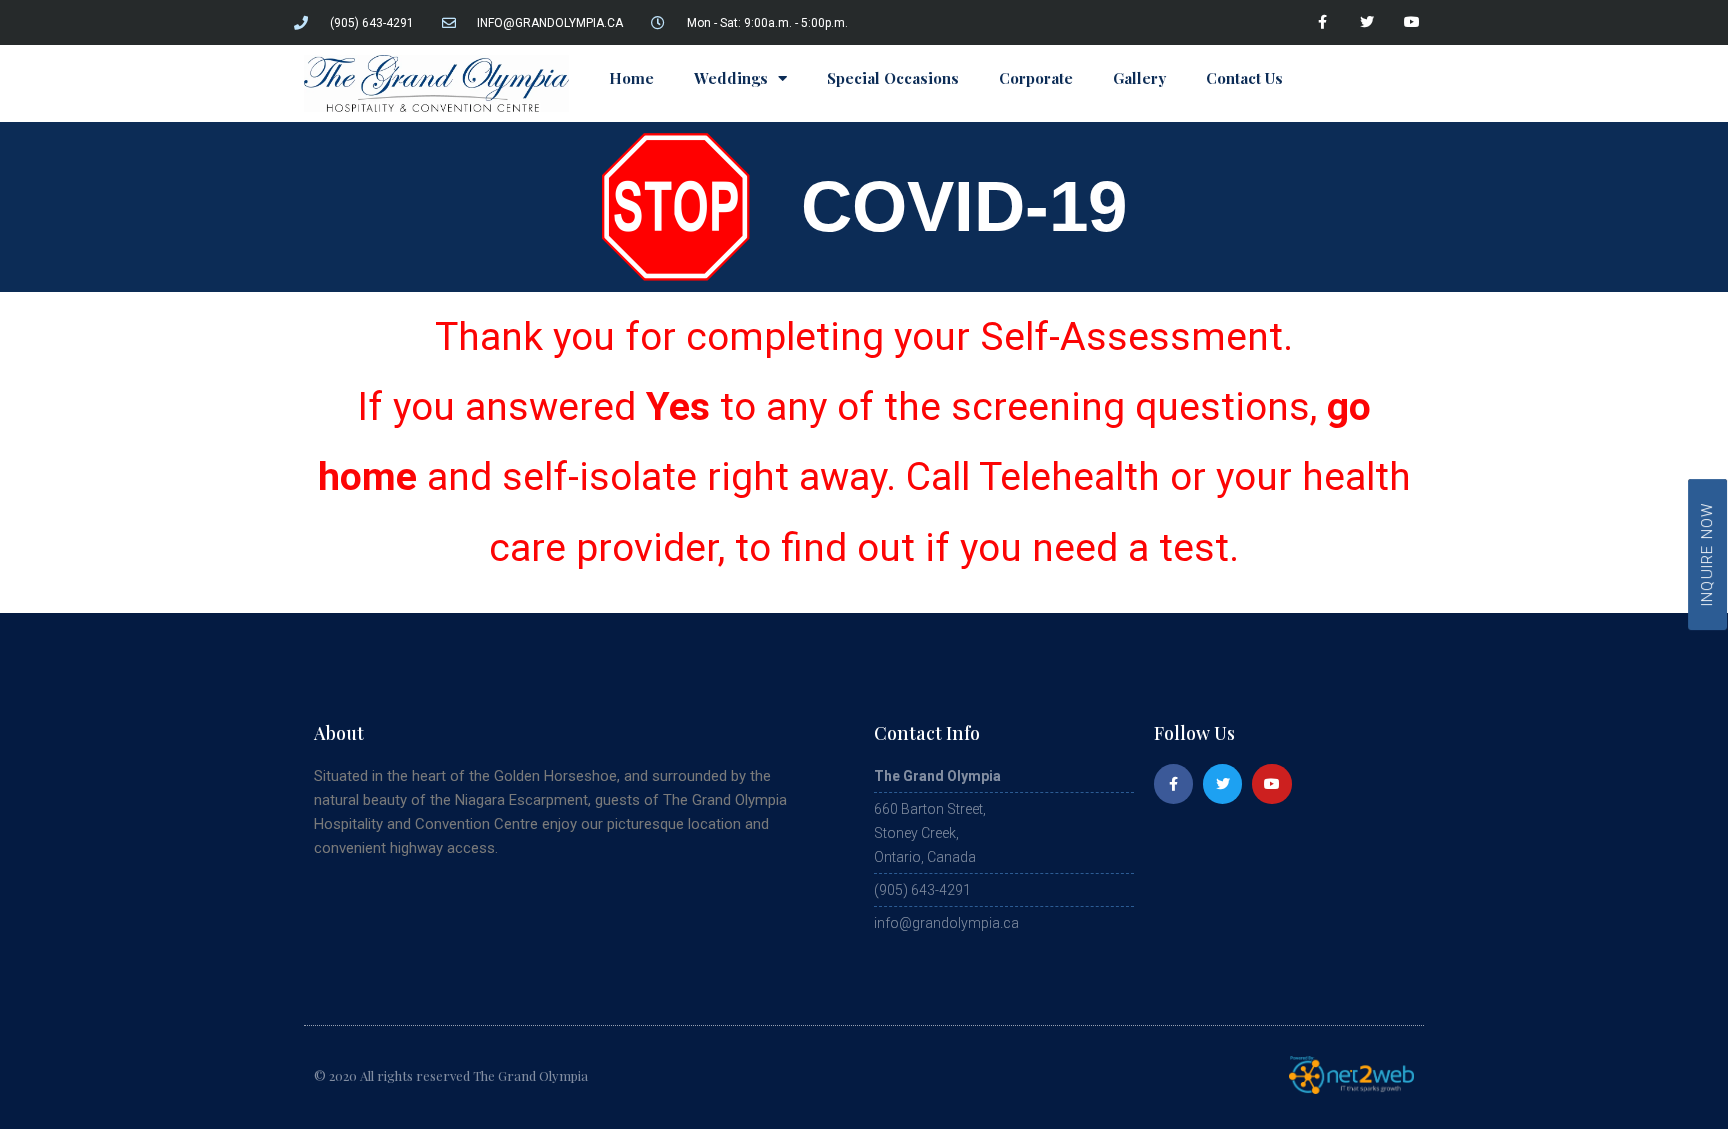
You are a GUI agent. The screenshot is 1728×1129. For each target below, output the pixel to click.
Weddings (731, 78)
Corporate (1036, 78)
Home (631, 78)
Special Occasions (893, 78)
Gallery (1139, 78)
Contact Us (1244, 78)
